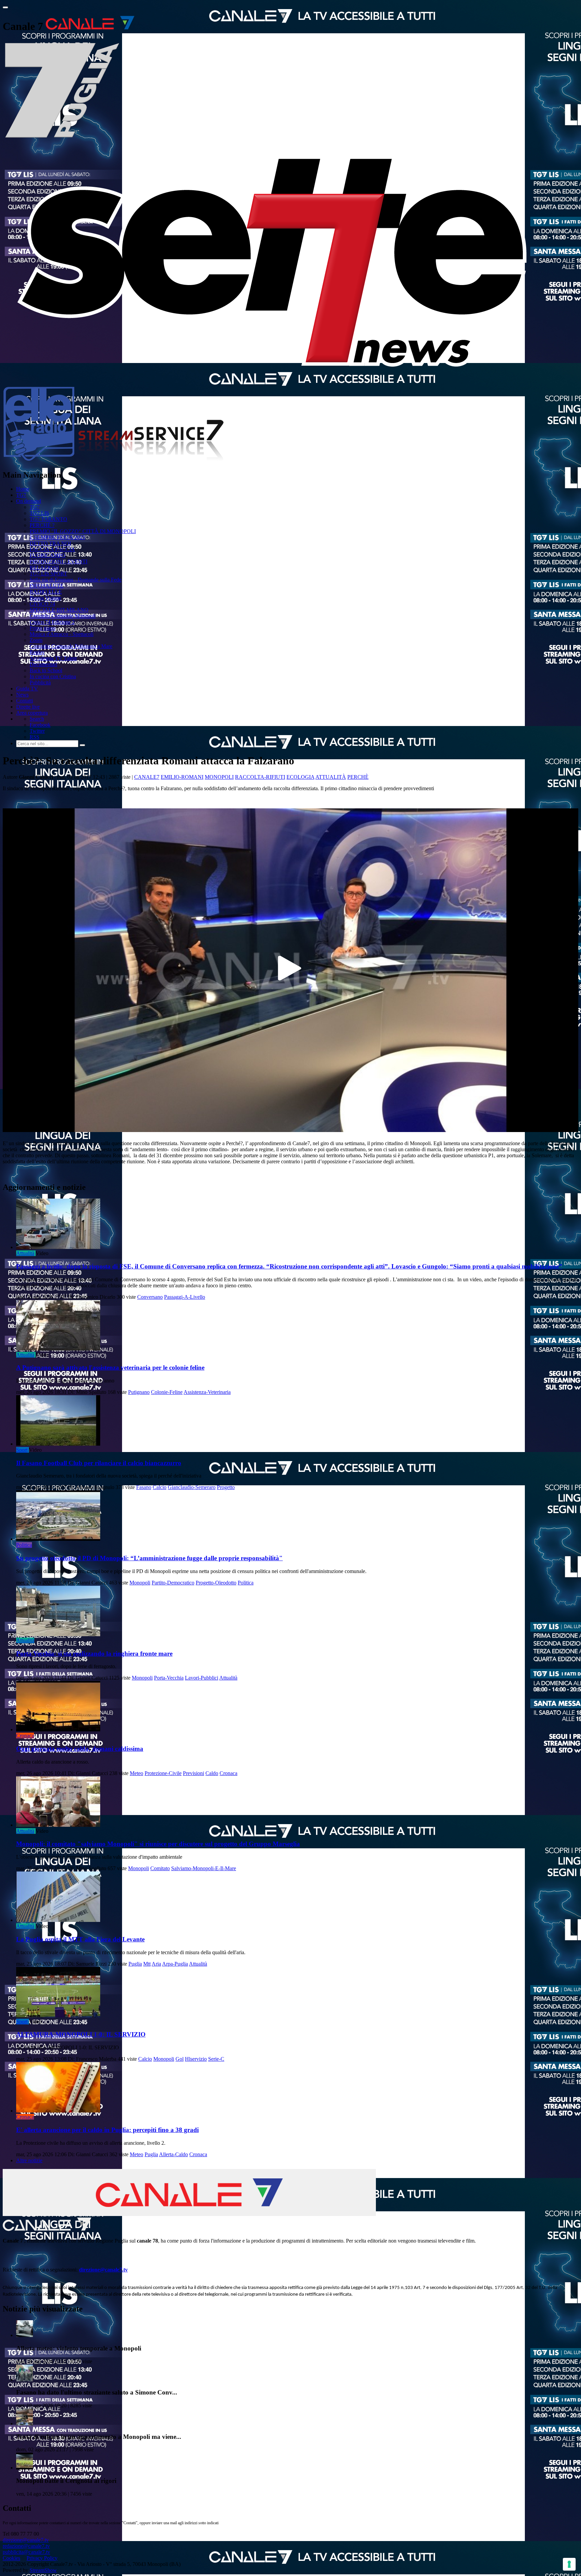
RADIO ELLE (46, 592)
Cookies (11, 2558)
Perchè (358, 777)
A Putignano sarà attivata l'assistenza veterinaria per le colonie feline (110, 1367)
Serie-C (216, 2059)
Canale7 (147, 777)
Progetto (226, 1487)
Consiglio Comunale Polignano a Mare (71, 646)
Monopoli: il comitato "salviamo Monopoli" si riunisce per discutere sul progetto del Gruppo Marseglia (158, 1844)
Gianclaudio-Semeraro (192, 1487)
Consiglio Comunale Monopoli (63, 616)
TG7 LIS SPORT (48, 574)
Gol (180, 2059)
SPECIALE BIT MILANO (59, 610)
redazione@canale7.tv (26, 2546)
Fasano (144, 1487)
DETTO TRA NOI (50, 543)
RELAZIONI (44, 568)
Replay (37, 652)
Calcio (160, 1487)
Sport (22, 1450)
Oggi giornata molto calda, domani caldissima (80, 1749)
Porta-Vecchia (169, 1678)
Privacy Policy (42, 2558)
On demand (29, 501)
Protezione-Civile (163, 1773)
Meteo (137, 1773)
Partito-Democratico (173, 1583)
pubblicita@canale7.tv (26, 2552)
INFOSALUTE (47, 586)
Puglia (135, 1964)
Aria (156, 1964)
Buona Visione (45, 598)
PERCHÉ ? (42, 525)
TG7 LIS (39, 513)
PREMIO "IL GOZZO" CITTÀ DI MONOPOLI (83, 531)
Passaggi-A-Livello (185, 1297)
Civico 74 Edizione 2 (52, 622)
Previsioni (193, 1773)
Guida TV (27, 689)
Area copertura (32, 713)
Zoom (36, 640)
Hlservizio (196, 2059)
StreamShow (43, 2570)
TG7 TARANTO (48, 519)
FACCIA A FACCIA (52, 549)
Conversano (150, 1297)
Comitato (160, 1868)
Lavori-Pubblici (202, 1678)
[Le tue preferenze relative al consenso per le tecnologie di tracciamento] (569, 2564)
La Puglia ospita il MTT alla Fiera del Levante (80, 1939)
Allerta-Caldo (173, 2154)
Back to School (46, 670)
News (22, 695)
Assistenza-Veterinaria (207, 1392)
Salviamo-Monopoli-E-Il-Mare (204, 1868)
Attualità (331, 777)
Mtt (147, 1964)
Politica (24, 1545)
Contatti (25, 701)
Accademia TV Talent (53, 658)
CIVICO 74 (42, 604)
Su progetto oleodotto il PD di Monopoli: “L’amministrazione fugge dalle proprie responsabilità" (149, 1558)
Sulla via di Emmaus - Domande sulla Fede (75, 580)
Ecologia (300, 777)
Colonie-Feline (167, 1392)
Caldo (212, 1773)
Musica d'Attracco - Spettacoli (62, 634)
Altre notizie (29, 2160)
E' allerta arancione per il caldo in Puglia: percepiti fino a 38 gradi (107, 2130)
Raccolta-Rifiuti (260, 777)
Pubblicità (40, 682)
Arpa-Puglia (175, 1964)
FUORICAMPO (48, 555)
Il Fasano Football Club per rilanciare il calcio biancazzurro (99, 1463)
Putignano (139, 1392)
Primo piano (43, 628)
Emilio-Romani (182, 777)
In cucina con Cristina (53, 676)
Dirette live (28, 707)
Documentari (43, 664)
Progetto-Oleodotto (216, 1583)
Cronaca (25, 1736)
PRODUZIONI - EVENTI (59, 561)
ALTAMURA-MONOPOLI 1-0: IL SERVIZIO (81, 2034)
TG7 (21, 495)
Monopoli (219, 777)
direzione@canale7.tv (103, 2270)
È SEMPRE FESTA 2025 (57, 537)
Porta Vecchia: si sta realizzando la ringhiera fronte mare (94, 1654)
